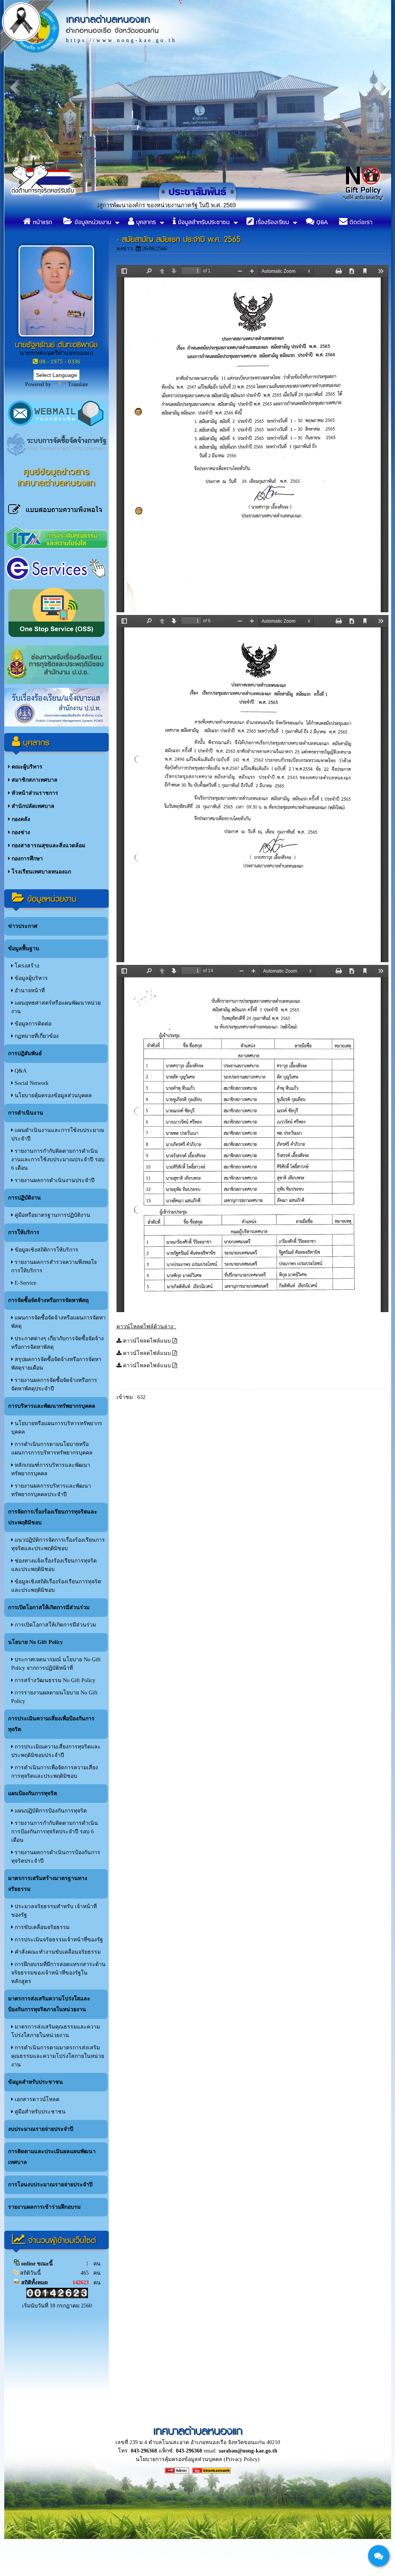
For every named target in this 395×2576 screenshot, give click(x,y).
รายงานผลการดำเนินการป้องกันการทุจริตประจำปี (56, 1857)
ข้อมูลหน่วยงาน (92, 222)
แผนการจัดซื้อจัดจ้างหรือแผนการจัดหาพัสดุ (58, 1322)
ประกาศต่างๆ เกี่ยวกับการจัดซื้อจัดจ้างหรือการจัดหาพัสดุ (57, 1343)
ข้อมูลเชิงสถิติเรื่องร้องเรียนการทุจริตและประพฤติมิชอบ (56, 1586)
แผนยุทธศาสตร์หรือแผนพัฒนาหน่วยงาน (56, 1007)
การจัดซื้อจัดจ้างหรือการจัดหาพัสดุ (48, 1300)
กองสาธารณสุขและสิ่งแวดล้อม (48, 845)
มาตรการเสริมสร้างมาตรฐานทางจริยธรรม (48, 1884)
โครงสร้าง (26, 966)
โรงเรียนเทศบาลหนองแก (41, 872)
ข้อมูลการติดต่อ (32, 1024)
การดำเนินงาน (26, 1113)
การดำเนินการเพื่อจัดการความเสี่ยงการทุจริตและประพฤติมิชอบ (55, 1772)
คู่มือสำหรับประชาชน (39, 2112)
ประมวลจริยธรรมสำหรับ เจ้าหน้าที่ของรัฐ (54, 1911)
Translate (78, 384)
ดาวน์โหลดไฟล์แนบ (147, 1341)
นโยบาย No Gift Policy (35, 1642)
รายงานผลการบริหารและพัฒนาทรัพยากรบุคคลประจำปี (51, 1490)
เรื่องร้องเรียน (271, 222)
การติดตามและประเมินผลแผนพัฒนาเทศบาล (52, 2157)
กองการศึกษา (26, 859)
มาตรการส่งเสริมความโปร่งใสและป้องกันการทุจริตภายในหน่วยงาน (49, 2004)
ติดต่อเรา (360, 222)
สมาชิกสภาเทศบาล (34, 780)
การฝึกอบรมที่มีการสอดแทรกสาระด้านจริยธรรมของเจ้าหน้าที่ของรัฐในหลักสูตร (58, 1973)
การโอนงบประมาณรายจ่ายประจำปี (50, 2185)
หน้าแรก (41, 222)
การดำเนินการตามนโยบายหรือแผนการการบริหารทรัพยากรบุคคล (52, 1448)
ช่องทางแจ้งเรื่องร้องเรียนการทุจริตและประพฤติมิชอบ (54, 1565)
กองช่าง (20, 832)
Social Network (31, 1083)
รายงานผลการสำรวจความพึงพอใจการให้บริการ (54, 1266)
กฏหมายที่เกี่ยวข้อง (36, 1036)
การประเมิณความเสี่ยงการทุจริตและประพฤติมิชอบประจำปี (56, 1751)
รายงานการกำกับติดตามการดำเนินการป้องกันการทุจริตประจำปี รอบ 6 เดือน (55, 1832)
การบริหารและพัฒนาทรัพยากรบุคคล (52, 1406)
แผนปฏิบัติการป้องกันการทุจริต (50, 1811)
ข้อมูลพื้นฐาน (24, 948)
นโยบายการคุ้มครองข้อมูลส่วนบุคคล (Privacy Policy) (198, 2459)
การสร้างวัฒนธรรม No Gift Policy (54, 1680)
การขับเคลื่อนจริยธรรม (41, 1927)
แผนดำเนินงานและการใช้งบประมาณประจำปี (58, 1134)
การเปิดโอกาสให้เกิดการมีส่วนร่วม (49, 1607)
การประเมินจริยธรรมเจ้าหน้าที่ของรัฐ (58, 1940)
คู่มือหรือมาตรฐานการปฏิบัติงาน (52, 1215)
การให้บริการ (24, 1232)
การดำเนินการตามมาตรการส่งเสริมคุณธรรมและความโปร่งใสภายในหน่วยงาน (58, 2056)
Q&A (321, 222)
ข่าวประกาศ (23, 926)
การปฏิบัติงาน (24, 1198)
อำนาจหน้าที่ (29, 991)
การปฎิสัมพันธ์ (25, 1053)
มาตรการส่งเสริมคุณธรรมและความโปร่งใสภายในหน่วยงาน (56, 2031)
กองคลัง (20, 819)
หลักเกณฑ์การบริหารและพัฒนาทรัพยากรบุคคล (51, 1469)
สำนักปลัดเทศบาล (32, 806)
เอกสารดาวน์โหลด (36, 2099)
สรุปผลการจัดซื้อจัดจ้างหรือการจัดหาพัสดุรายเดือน (56, 1364)
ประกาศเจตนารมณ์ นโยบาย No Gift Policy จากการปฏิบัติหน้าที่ (56, 1664)
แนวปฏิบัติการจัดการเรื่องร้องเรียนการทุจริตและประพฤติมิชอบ (58, 1544)
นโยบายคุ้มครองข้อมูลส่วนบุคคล (52, 1095)
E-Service (25, 1283)
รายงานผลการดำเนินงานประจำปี (54, 1180)
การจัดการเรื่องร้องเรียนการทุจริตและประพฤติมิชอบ (53, 1517)
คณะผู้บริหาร (26, 767)
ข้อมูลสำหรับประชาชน (203, 222)
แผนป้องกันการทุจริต (33, 1793)
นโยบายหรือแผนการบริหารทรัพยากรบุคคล (57, 1428)
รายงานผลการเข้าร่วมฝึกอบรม (44, 2207)
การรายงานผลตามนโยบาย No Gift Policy (54, 1697)
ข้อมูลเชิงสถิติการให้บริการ (46, 1250)
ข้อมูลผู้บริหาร (30, 978)
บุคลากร (145, 222)
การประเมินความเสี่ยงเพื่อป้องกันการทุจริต (51, 1724)
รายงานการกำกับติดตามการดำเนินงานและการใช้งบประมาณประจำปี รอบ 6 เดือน (58, 1160)
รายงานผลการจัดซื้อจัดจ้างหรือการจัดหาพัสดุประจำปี (54, 1384)
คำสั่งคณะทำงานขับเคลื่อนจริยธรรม (57, 1952)
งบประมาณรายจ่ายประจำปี (41, 2129)
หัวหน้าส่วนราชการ (34, 793)
